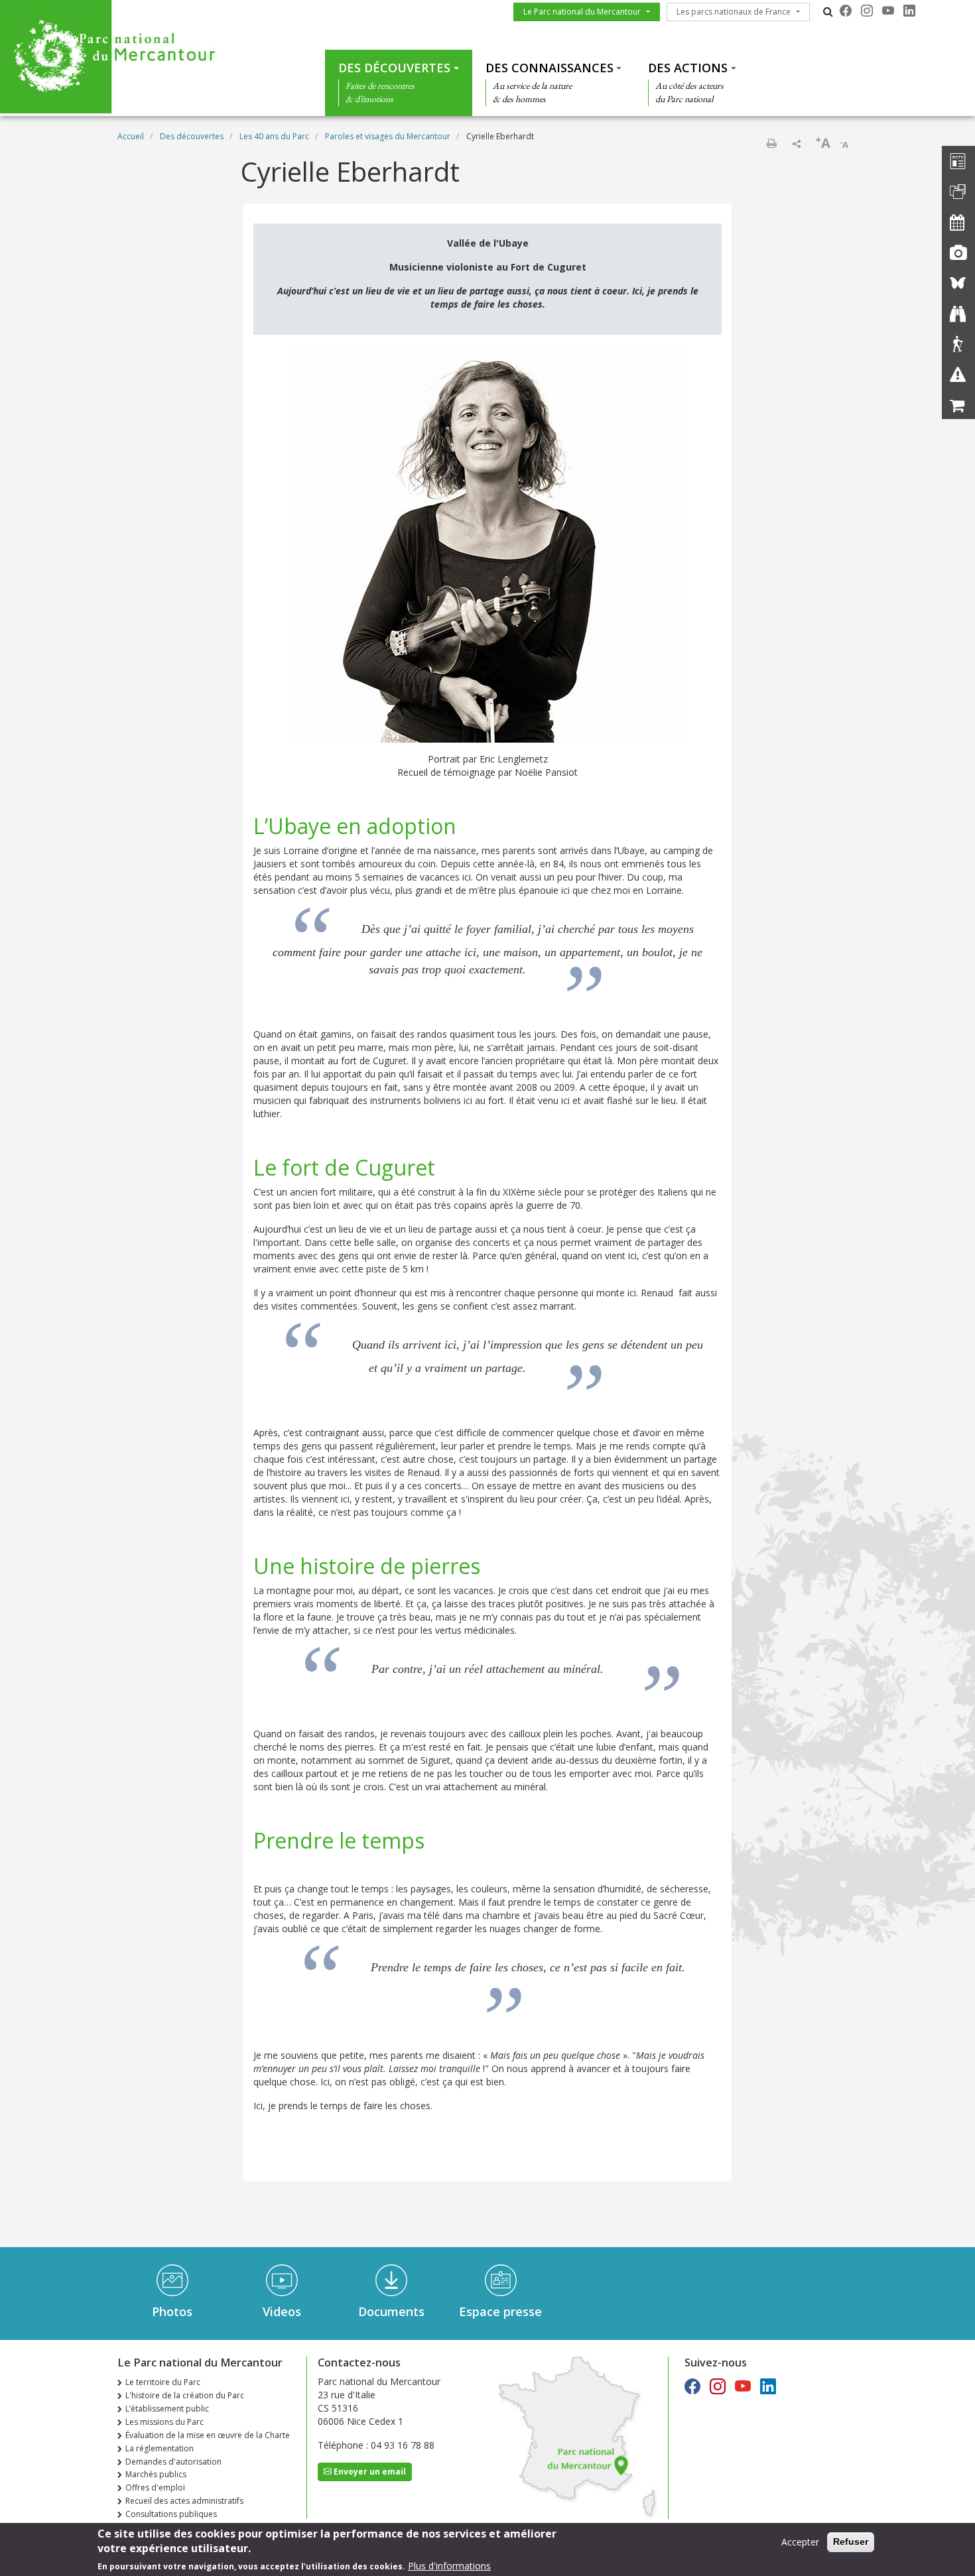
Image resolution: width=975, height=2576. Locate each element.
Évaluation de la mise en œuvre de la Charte (208, 2435)
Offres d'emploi (155, 2487)
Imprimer (771, 143)
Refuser (851, 2542)
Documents (391, 2311)
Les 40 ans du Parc (274, 136)
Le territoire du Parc (163, 2382)
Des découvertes (394, 68)
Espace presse (500, 2311)
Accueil (131, 136)
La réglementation (160, 2448)
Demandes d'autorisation (173, 2462)
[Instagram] (867, 11)
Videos (282, 2311)
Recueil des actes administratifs (184, 2501)
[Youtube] (888, 11)
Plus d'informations (449, 2566)
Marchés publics (156, 2474)
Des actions (688, 68)
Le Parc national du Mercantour (582, 12)
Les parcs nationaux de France (734, 12)
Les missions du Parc (164, 2422)
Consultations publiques (171, 2514)
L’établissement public (167, 2409)
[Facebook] (846, 11)
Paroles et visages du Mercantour (388, 136)
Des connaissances (550, 68)
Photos (172, 2311)
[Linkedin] (909, 11)
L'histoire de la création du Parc (185, 2395)
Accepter (800, 2542)
